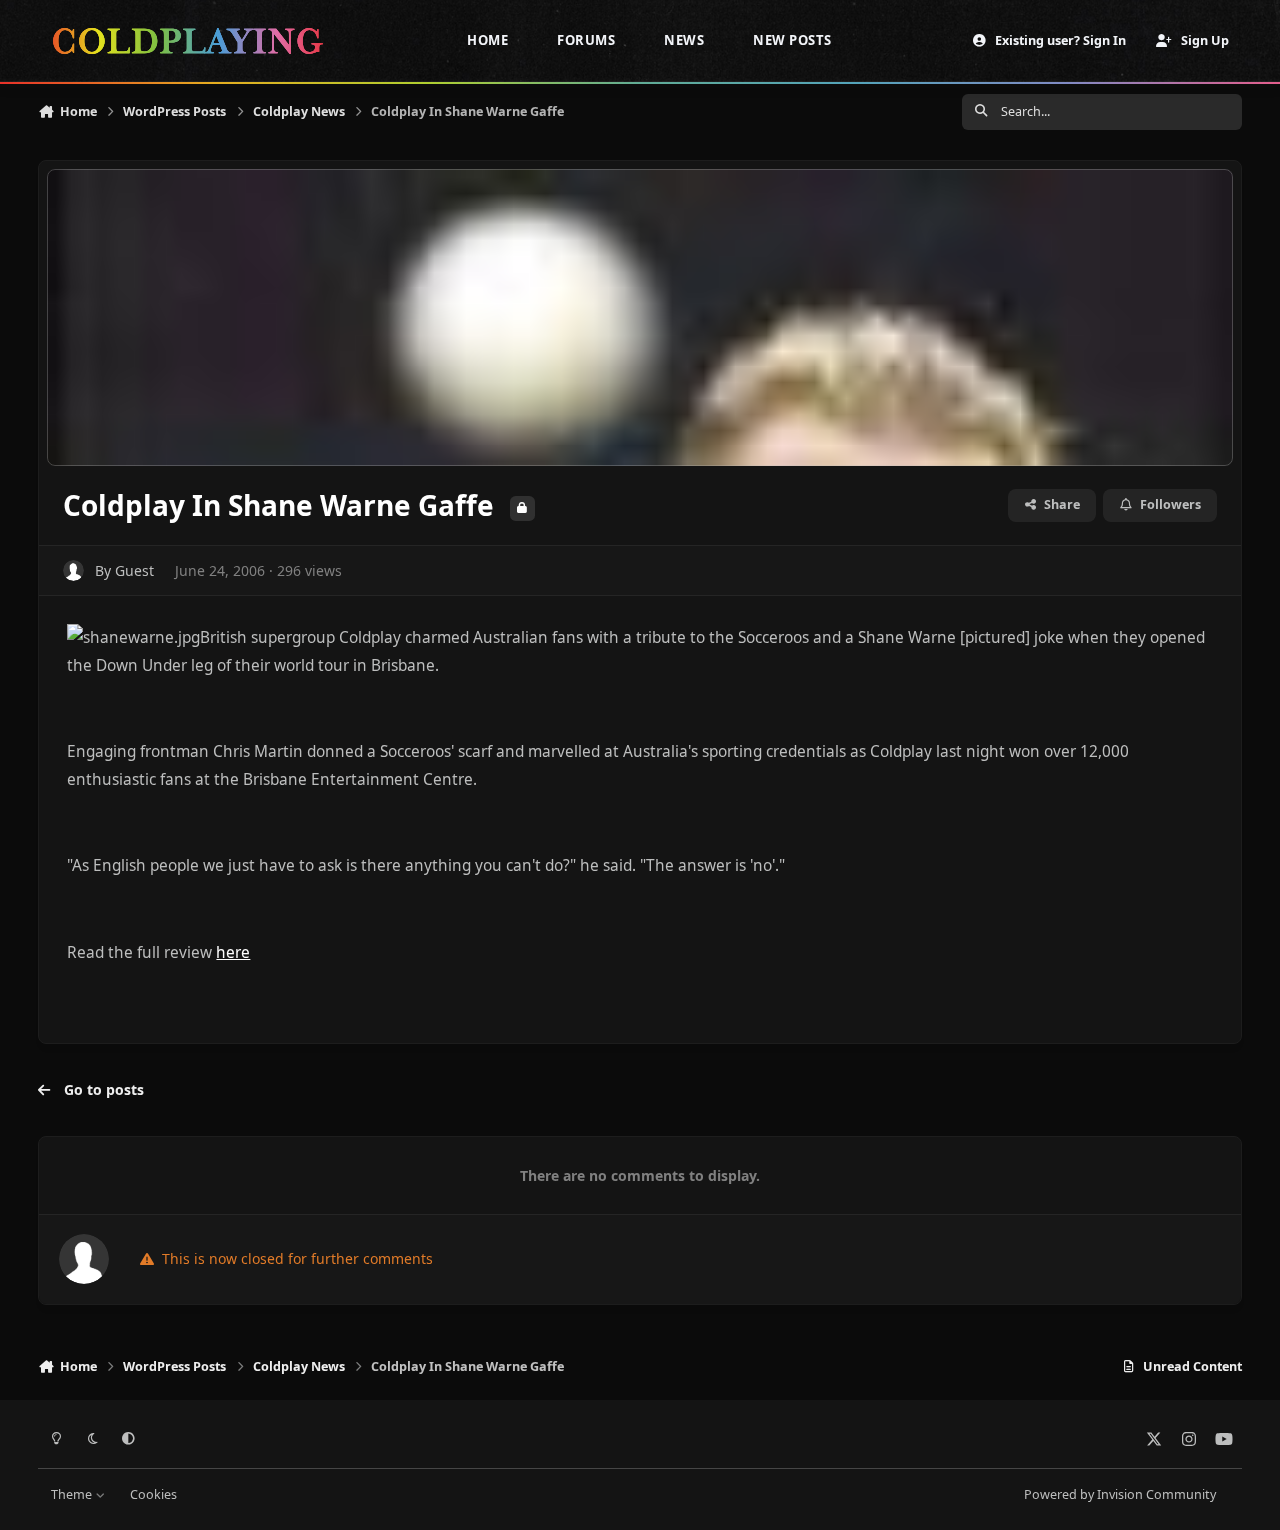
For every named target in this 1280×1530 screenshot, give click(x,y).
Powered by (1120, 1494)
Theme (73, 1494)
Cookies (153, 1494)
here (233, 952)
